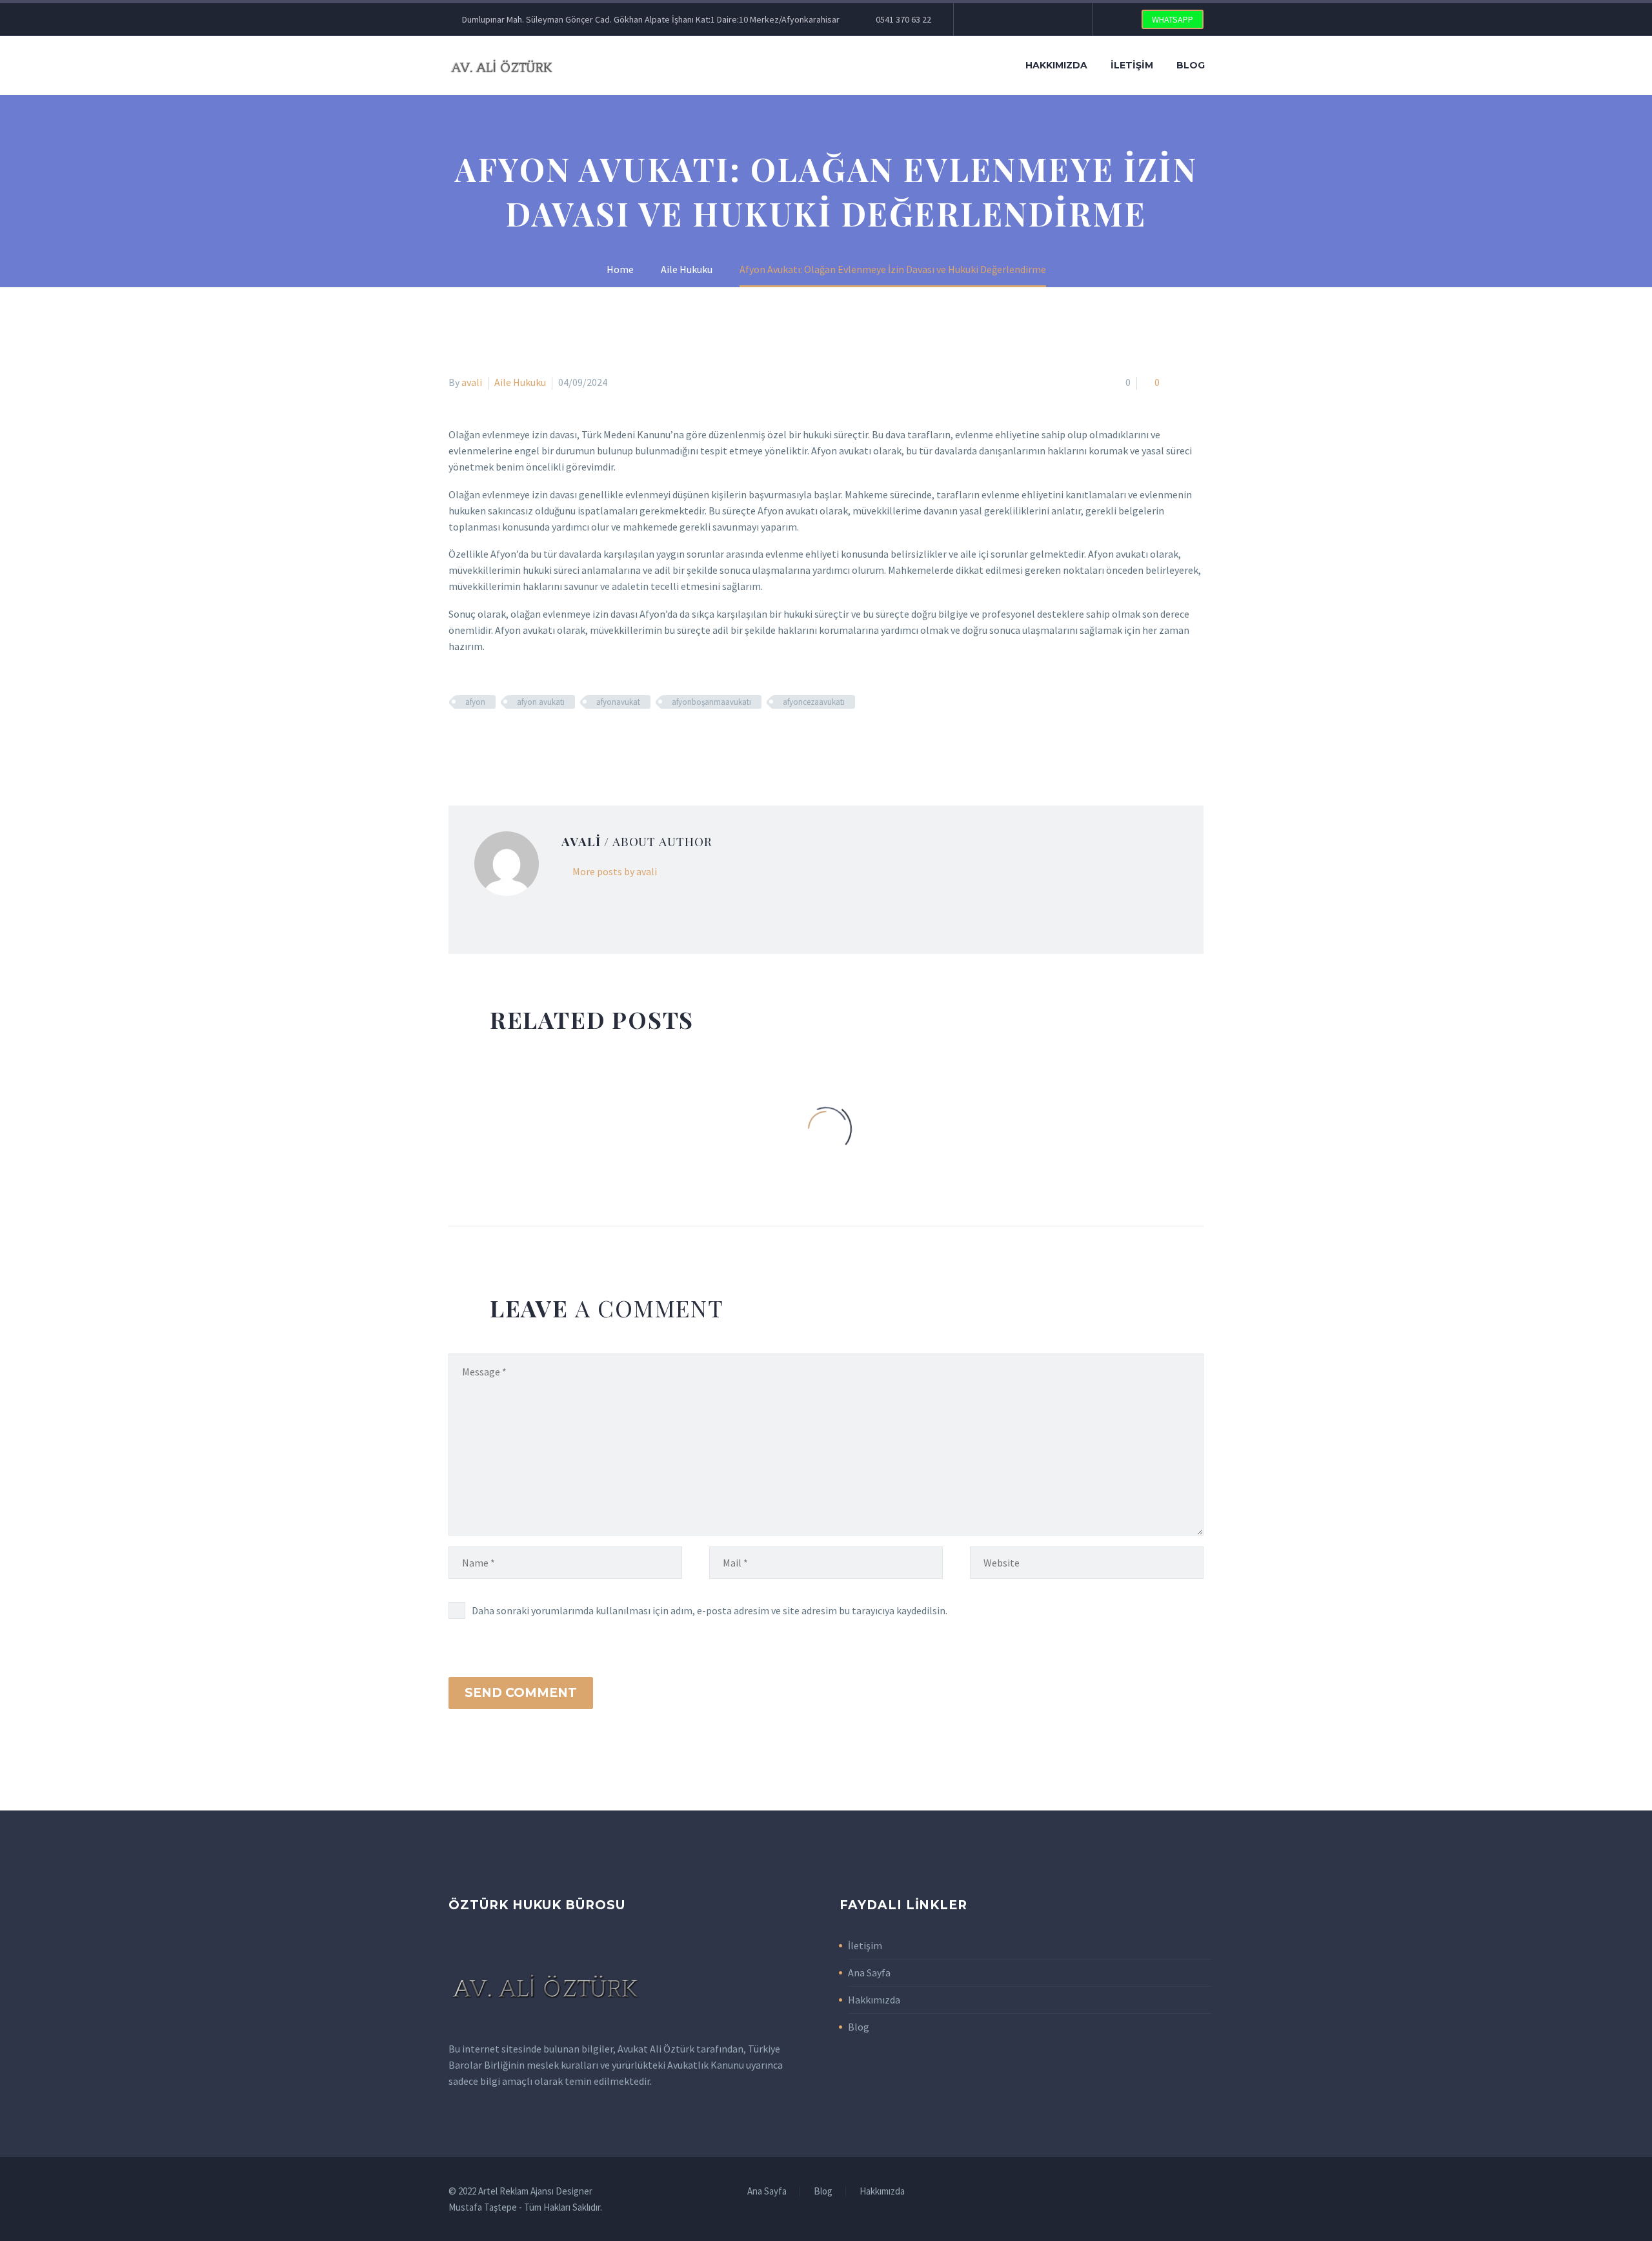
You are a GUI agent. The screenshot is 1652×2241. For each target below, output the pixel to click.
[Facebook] (983, 19)
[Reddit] (550, 740)
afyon (475, 702)
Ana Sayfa (869, 1972)
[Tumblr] (513, 740)
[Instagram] (1022, 19)
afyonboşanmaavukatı (711, 702)
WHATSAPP (1173, 19)
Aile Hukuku (520, 382)
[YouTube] (1060, 19)
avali (472, 382)
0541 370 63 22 (903, 19)
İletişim (1132, 65)
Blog (1191, 65)
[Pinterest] (1041, 19)
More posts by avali (615, 871)
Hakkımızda (1056, 65)
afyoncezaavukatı (814, 702)
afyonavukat (618, 702)
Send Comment (521, 1693)
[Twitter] (1002, 19)
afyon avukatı (541, 702)
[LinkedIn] (532, 740)
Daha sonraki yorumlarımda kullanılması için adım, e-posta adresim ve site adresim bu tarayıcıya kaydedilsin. (710, 1610)
